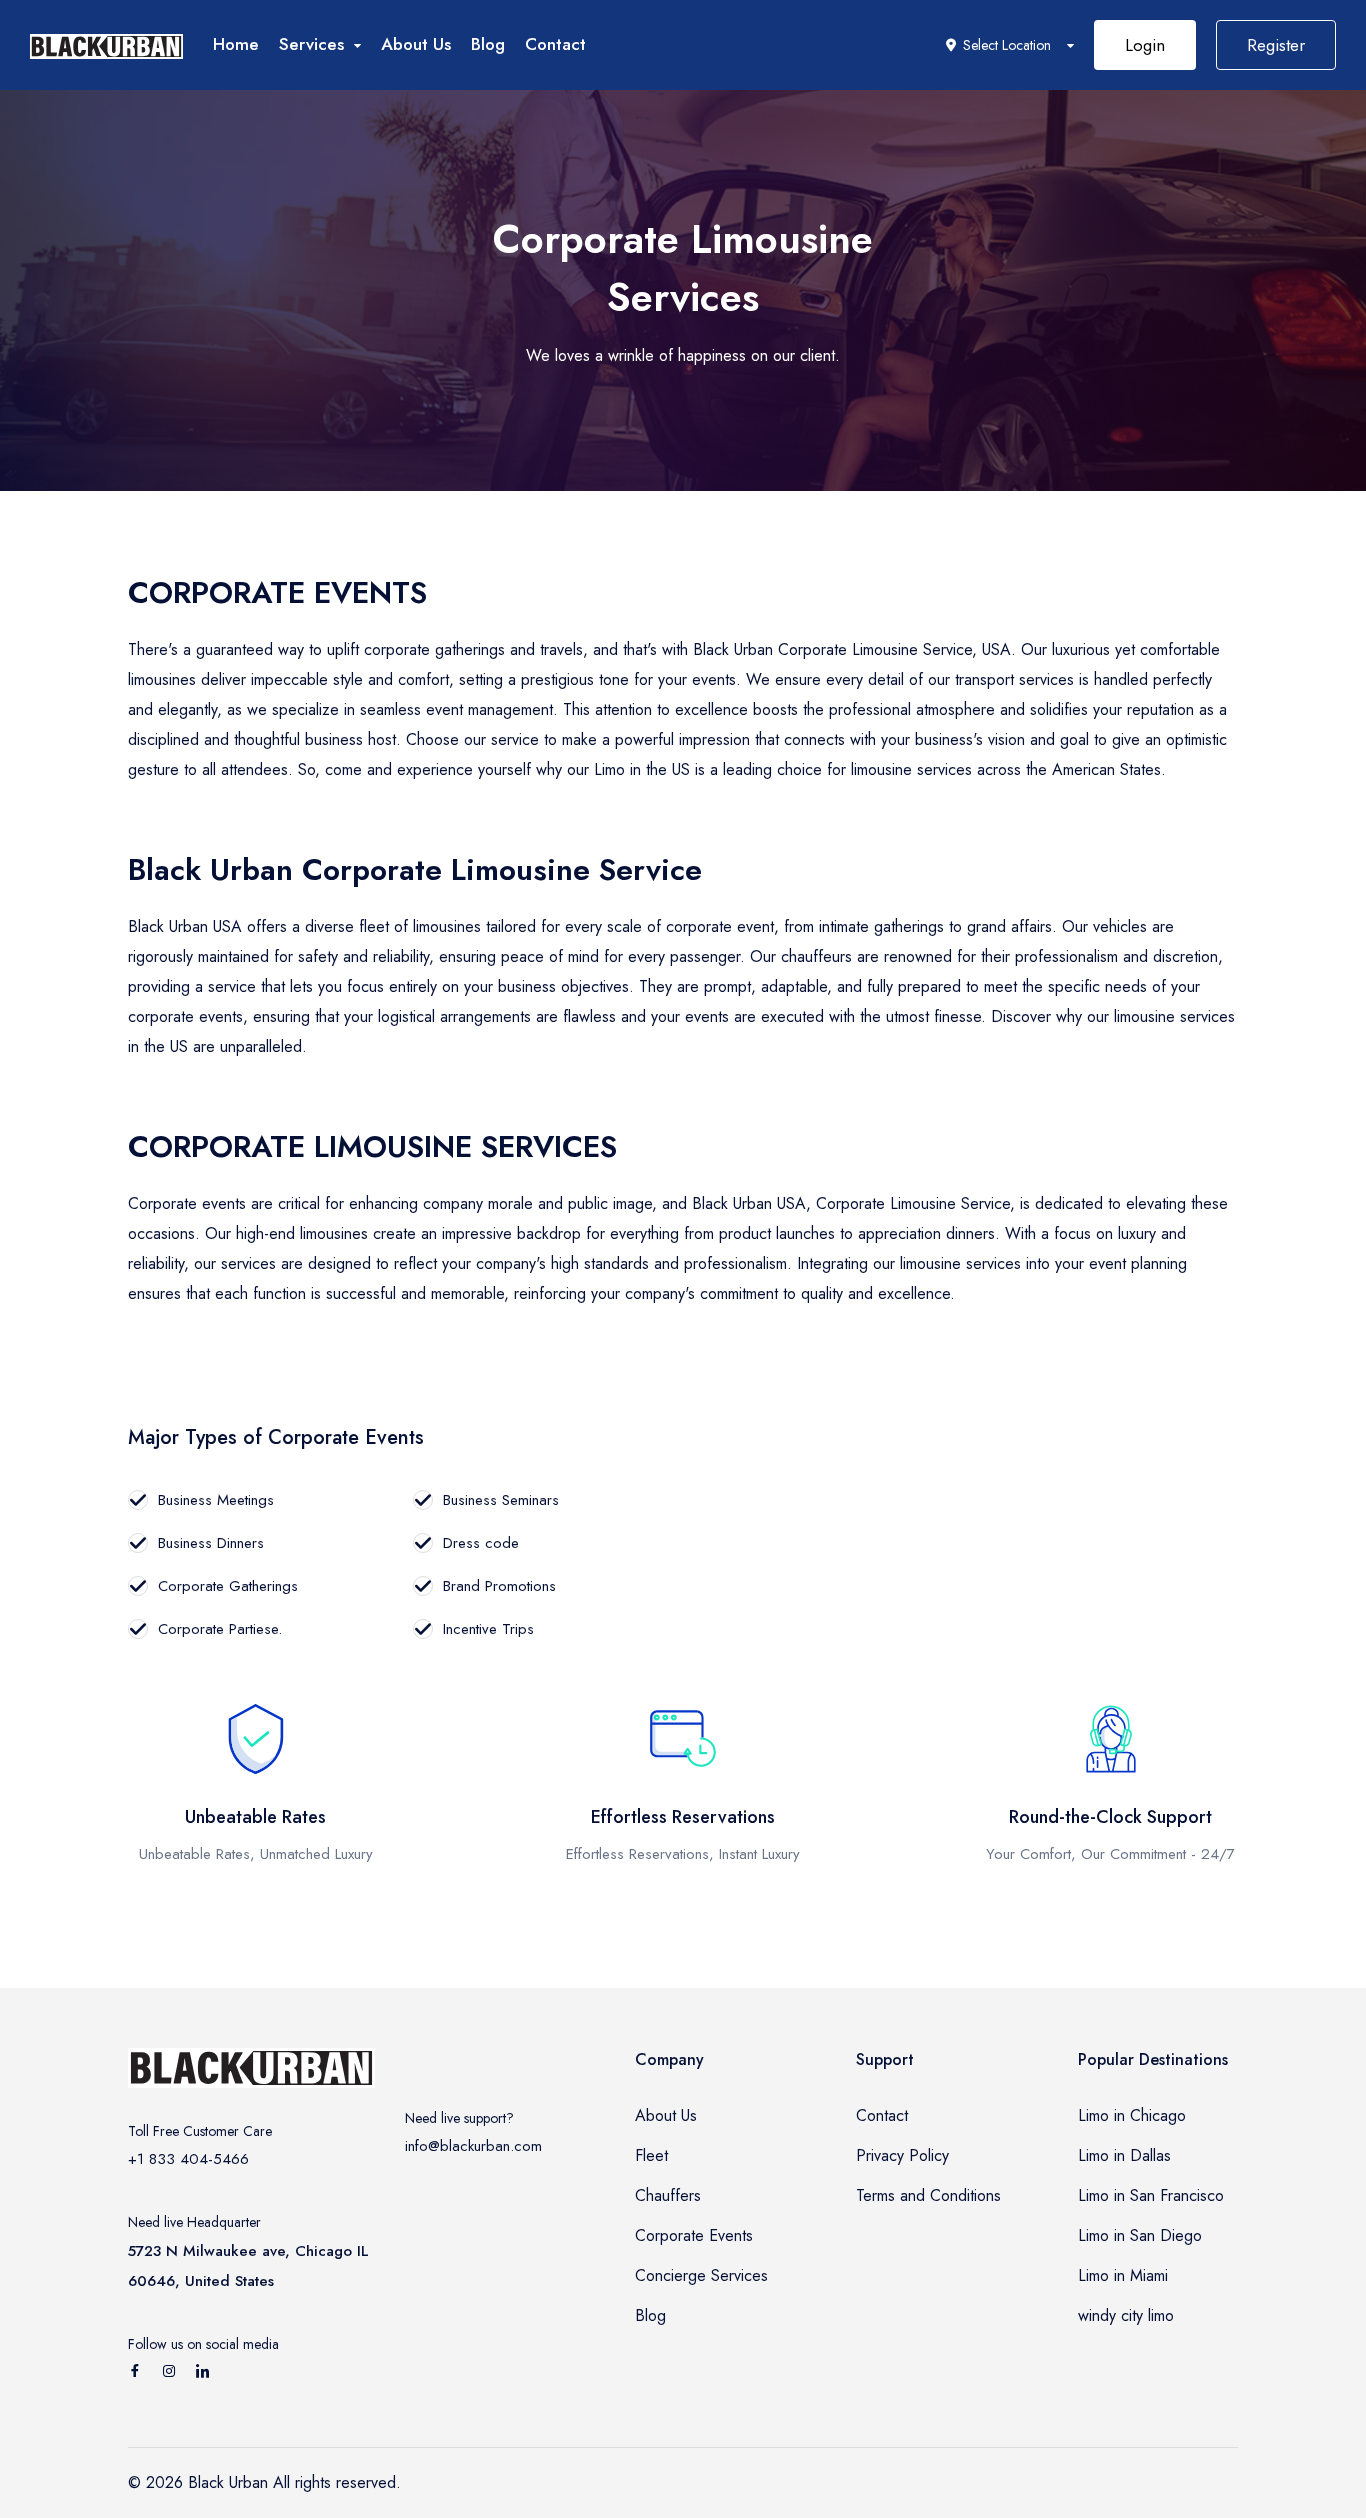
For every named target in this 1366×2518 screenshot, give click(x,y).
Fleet (651, 2155)
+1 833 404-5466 (188, 2159)
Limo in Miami (1123, 2275)
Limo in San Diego (1140, 2235)
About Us (416, 44)
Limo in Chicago (1132, 2115)
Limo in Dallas (1124, 2155)
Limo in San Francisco (1151, 2195)
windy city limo (1126, 2315)
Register (1276, 45)
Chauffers (668, 2195)
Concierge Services (701, 2275)
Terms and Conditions (928, 2195)
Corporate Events (694, 2235)
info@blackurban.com (473, 2146)
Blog (488, 44)
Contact (555, 44)
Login (1145, 45)
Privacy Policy (902, 2155)
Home (236, 44)
